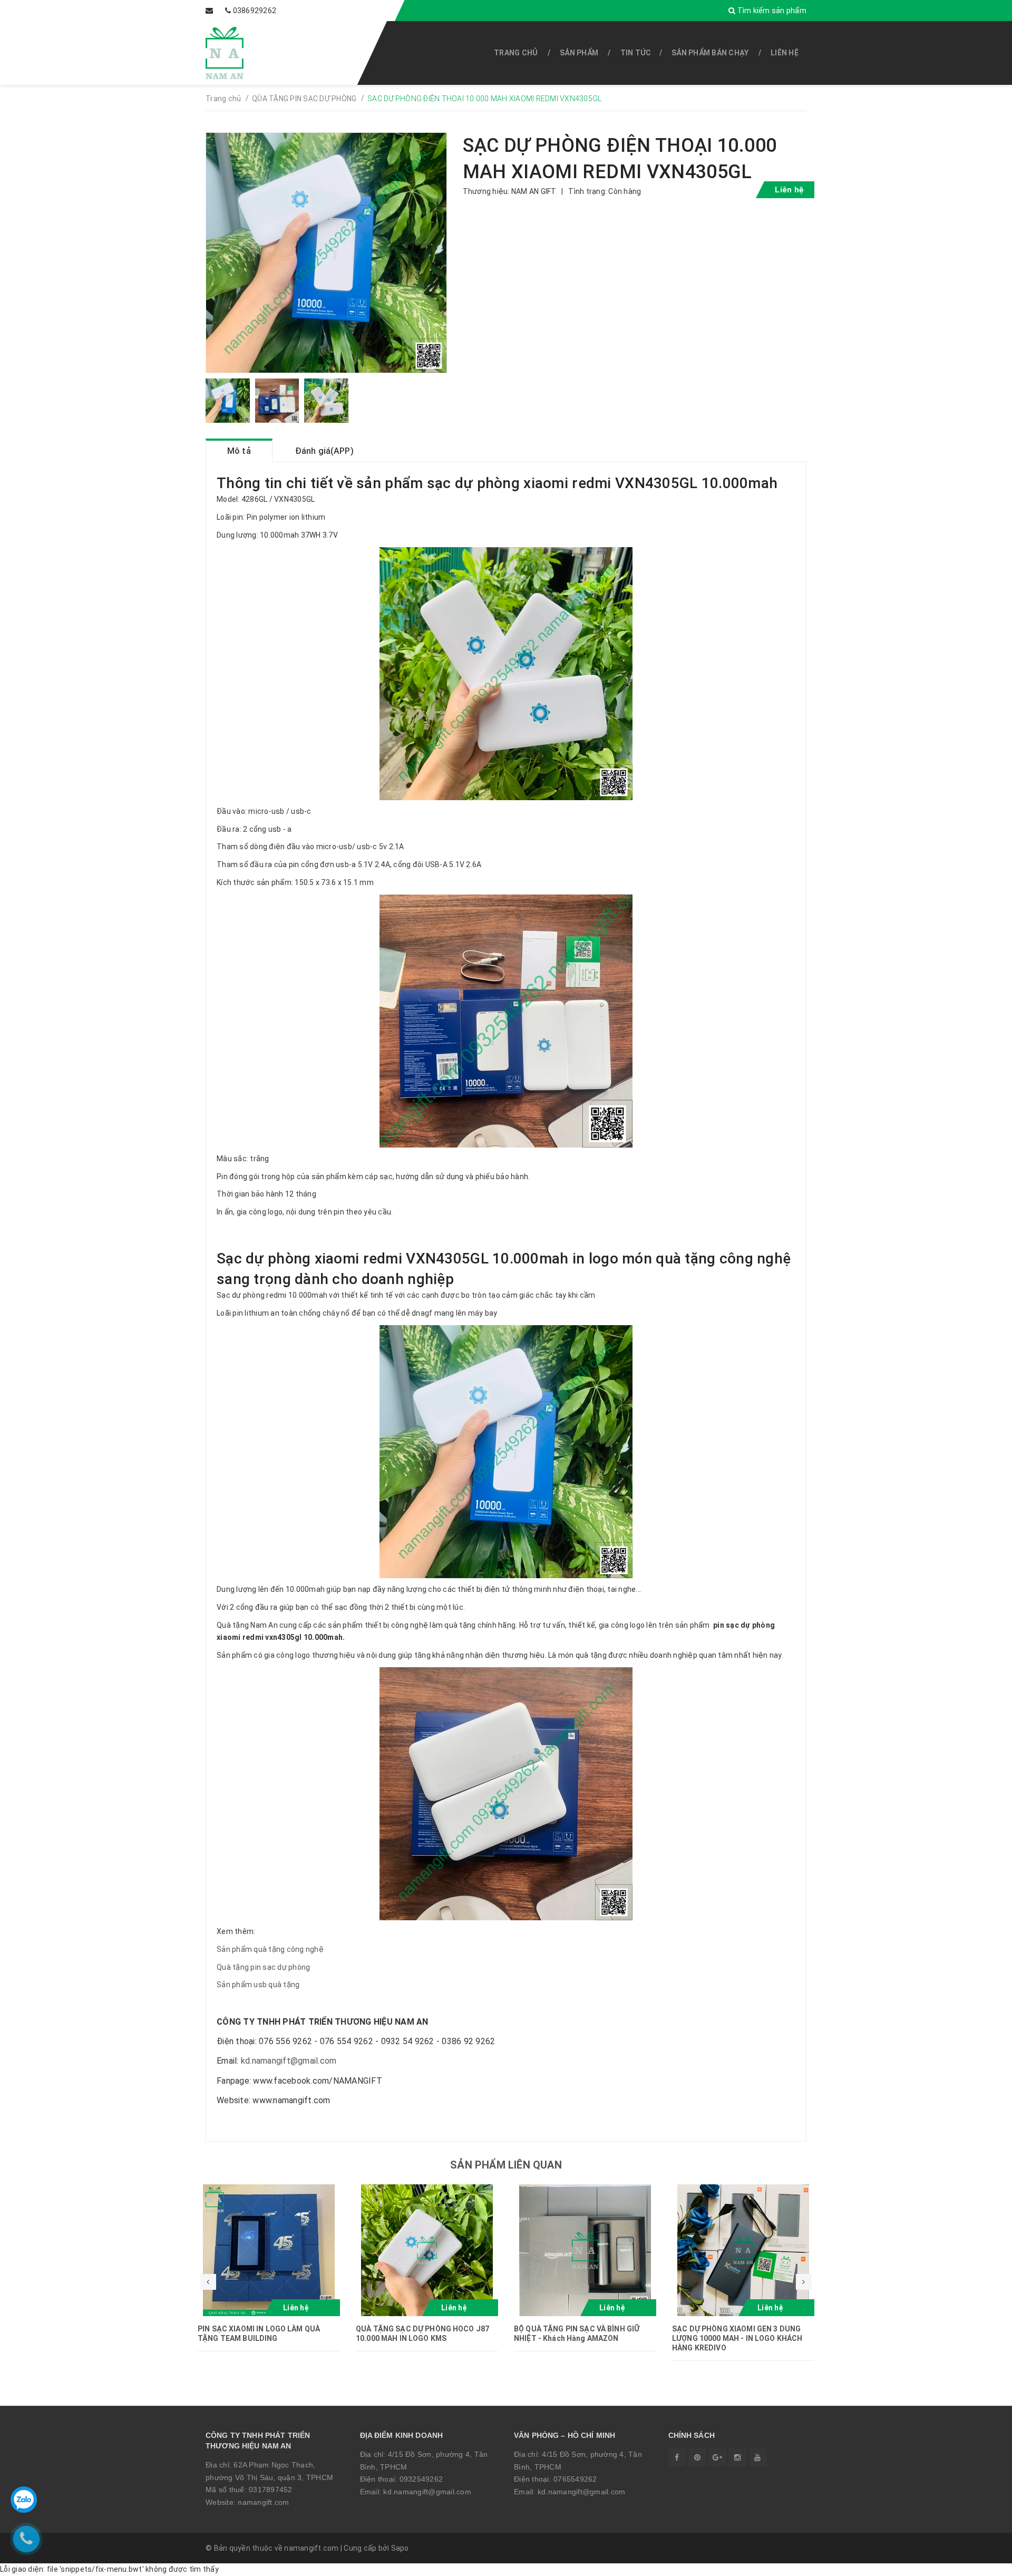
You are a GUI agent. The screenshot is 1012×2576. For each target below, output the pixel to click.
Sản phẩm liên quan (506, 2165)
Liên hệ (785, 53)
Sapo (400, 2548)
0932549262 (421, 2479)
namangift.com (263, 2502)
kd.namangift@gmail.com (289, 2061)
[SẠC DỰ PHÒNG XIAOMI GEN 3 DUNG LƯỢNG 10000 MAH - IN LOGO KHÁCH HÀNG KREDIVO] (743, 2250)
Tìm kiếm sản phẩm (771, 11)
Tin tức (636, 53)
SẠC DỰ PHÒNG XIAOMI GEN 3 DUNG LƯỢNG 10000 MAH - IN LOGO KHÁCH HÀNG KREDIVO (737, 2338)
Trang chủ (516, 53)
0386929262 (255, 11)
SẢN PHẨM (579, 53)
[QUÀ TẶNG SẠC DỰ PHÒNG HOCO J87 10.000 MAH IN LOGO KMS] (427, 2250)
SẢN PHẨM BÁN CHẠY (710, 53)
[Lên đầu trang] (980, 2563)
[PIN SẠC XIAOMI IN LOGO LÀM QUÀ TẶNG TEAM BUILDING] (269, 2250)
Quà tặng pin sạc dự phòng (263, 1967)
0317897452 (271, 2490)
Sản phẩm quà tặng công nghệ (270, 1949)
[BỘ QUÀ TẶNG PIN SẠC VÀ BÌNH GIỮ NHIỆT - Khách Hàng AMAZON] (585, 2250)
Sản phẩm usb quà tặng (258, 1985)
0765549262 (575, 2479)
